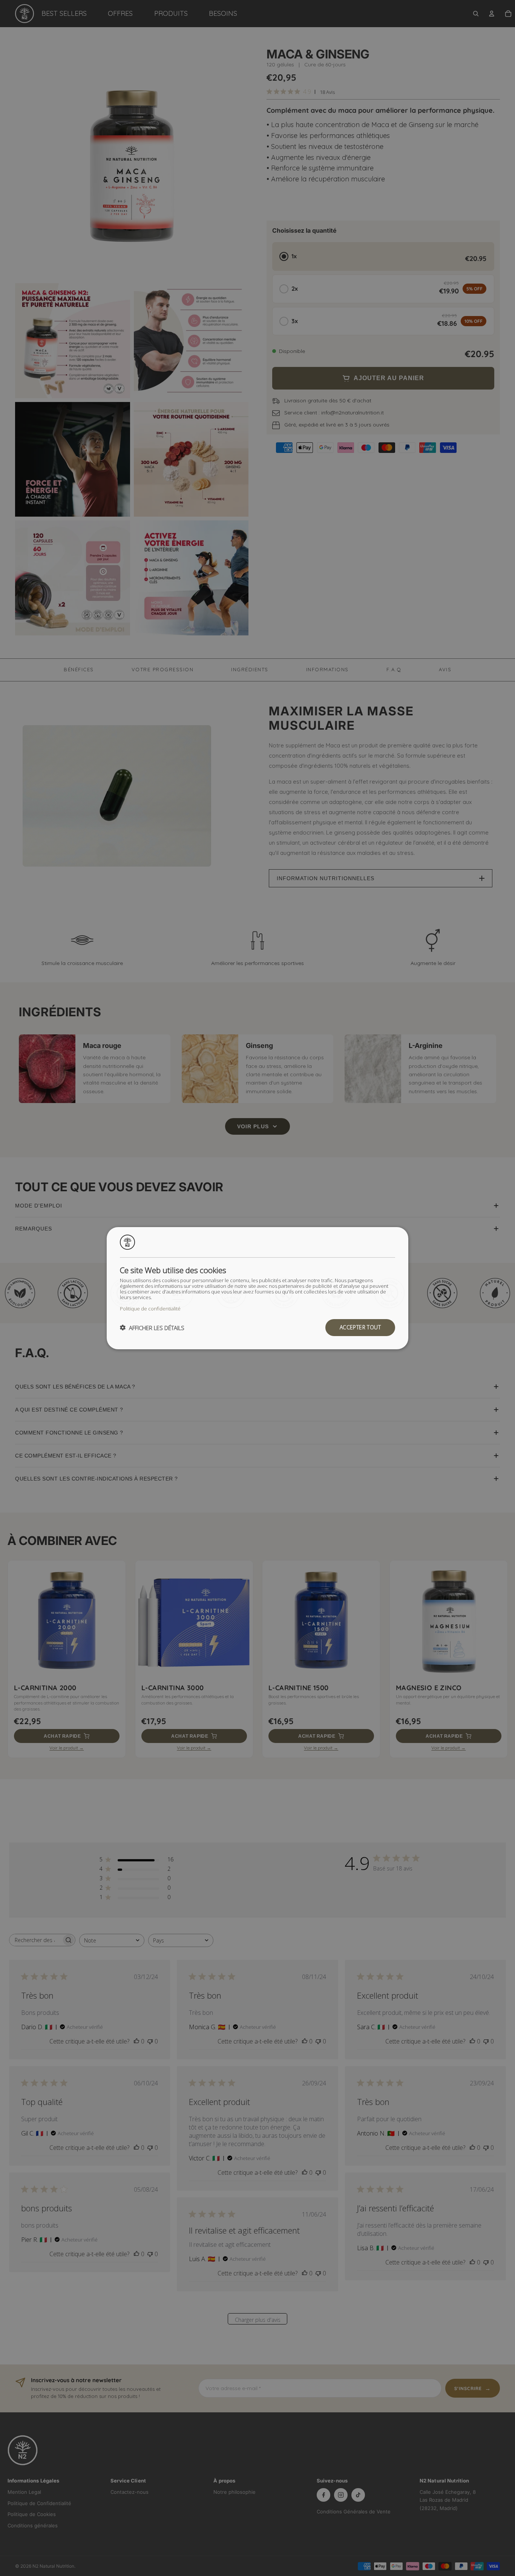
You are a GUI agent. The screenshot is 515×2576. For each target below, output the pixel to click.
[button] (152, 1327)
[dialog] (257, 1288)
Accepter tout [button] (360, 1327)
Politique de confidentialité (150, 1308)
